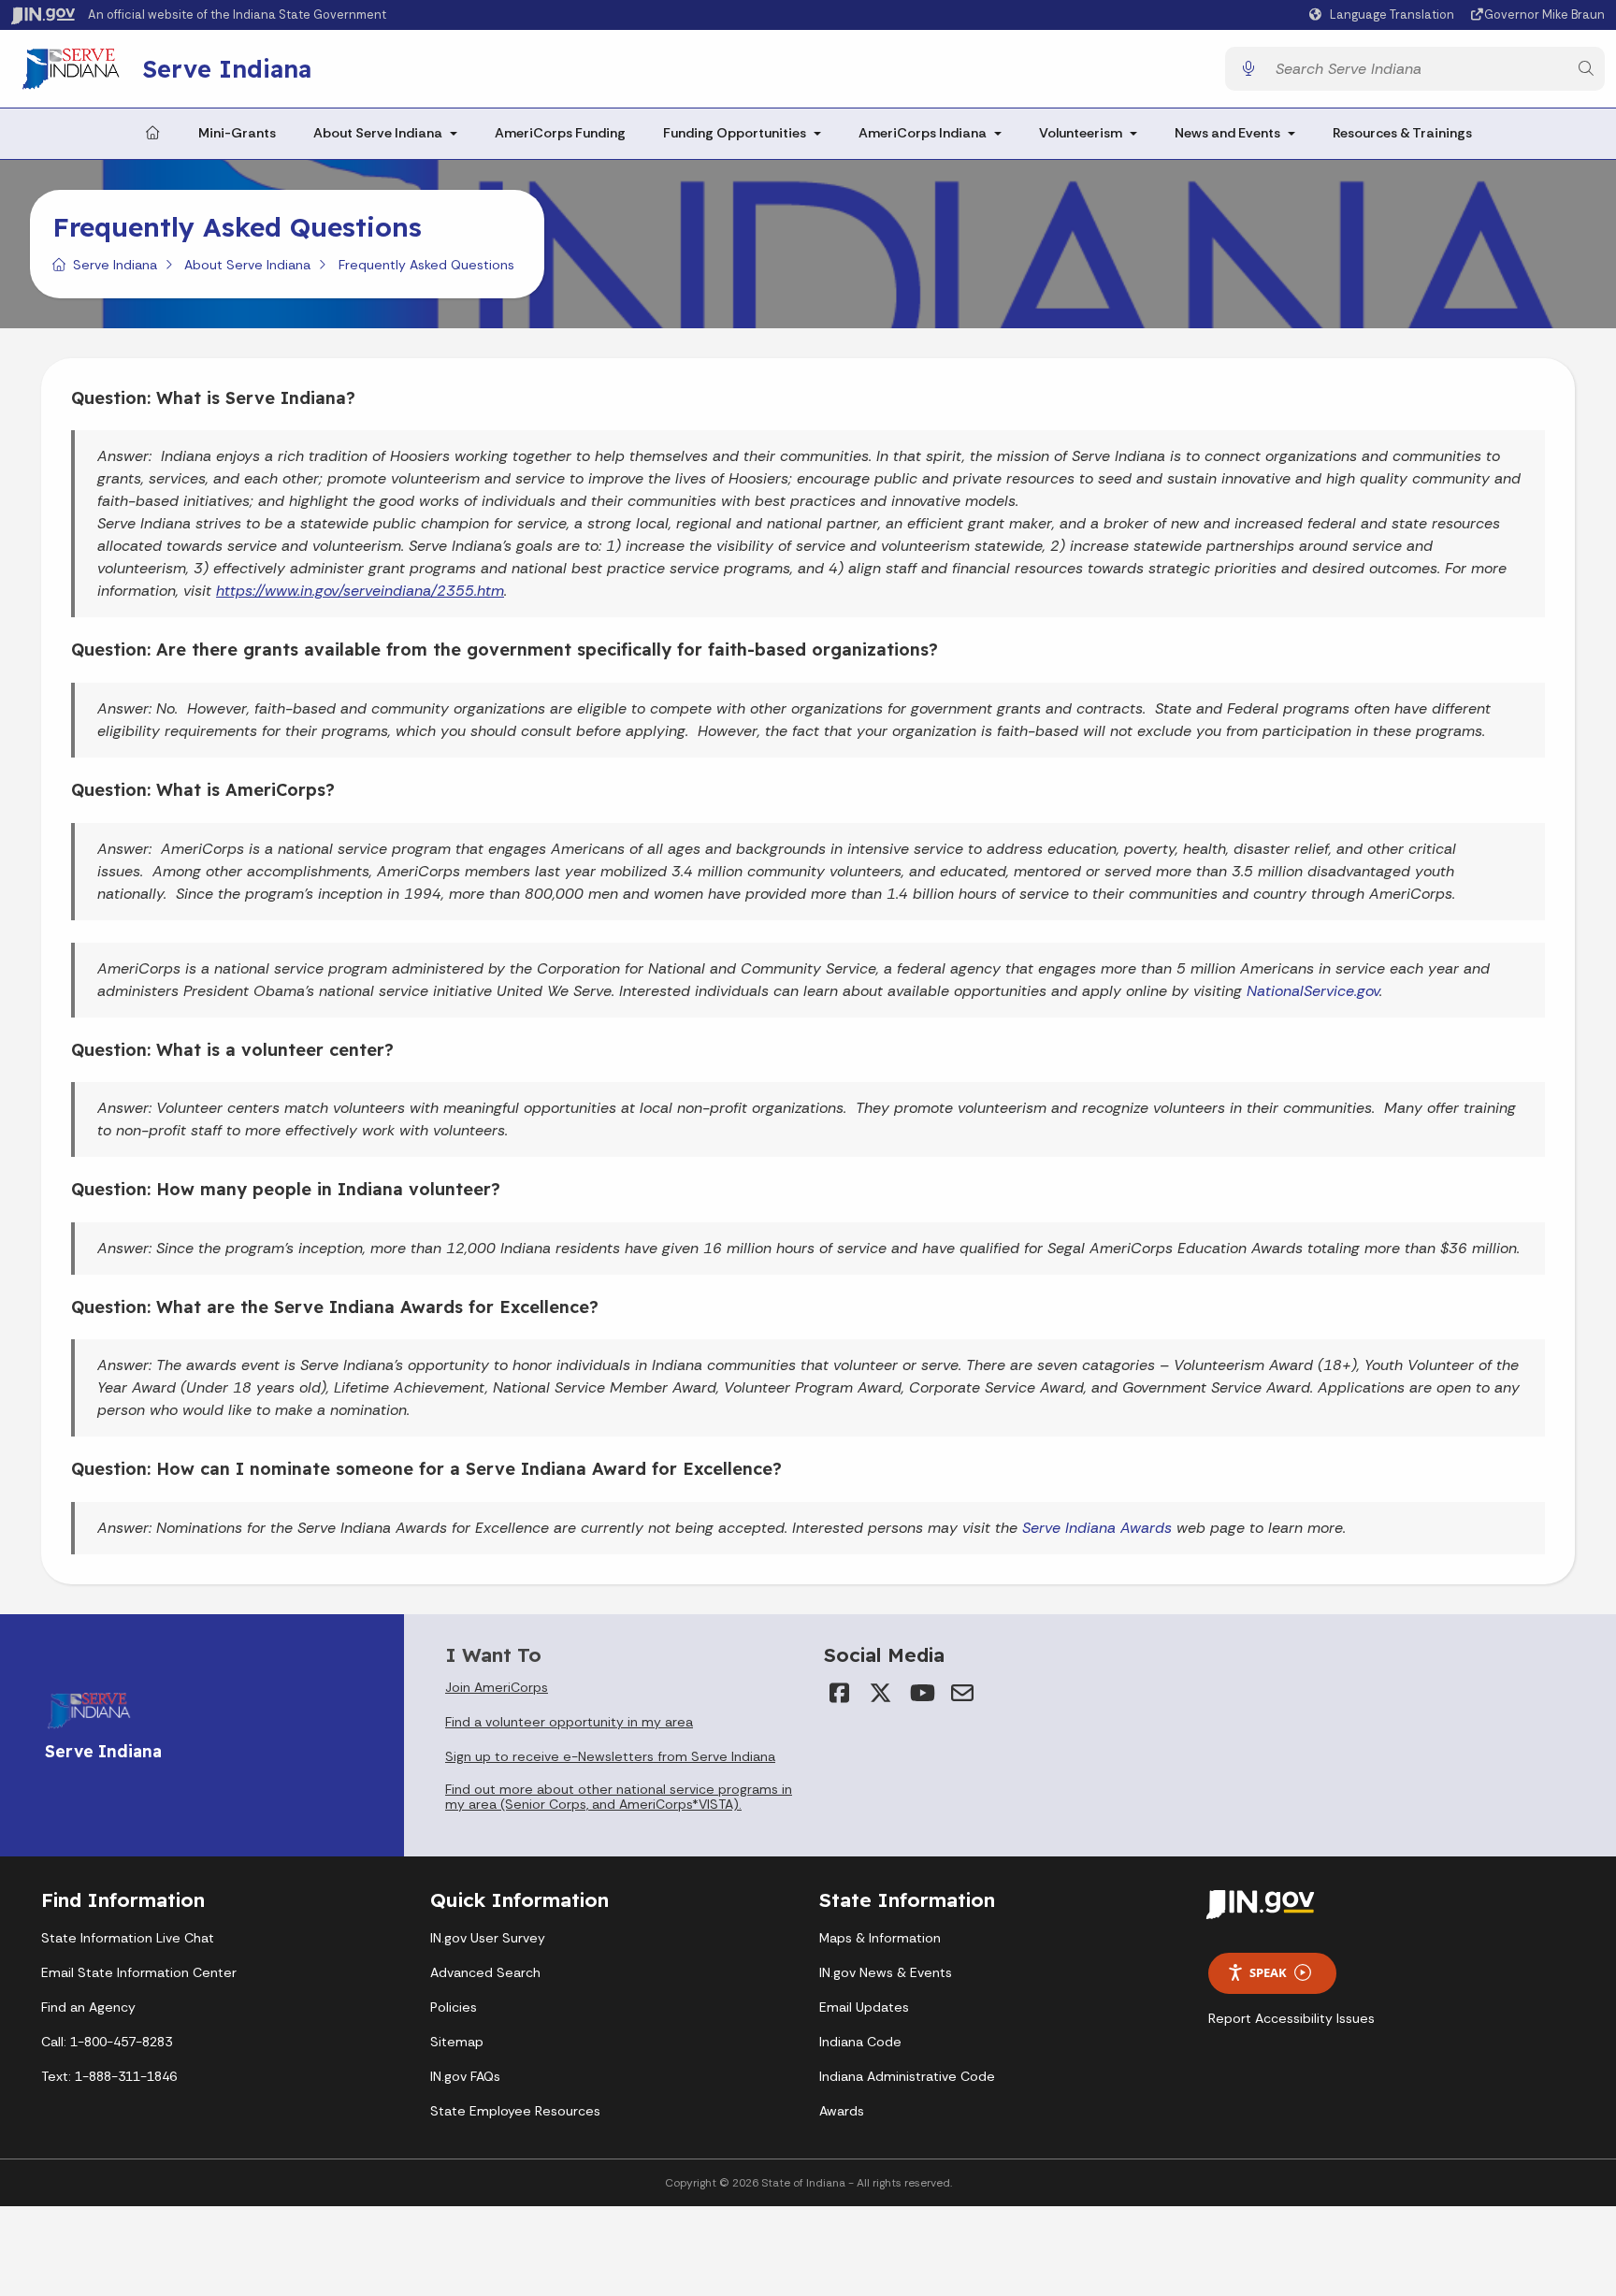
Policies (454, 2007)
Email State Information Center (139, 1972)
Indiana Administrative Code (907, 2076)
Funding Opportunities (735, 133)
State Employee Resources (515, 2111)
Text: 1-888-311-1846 (109, 2076)
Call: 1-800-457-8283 (107, 2042)
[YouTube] (921, 1693)
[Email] (962, 1693)
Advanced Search (485, 1972)
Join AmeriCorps (497, 1687)
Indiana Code (860, 2042)
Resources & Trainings (1402, 133)
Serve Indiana (227, 68)
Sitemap (457, 2042)
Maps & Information (880, 1938)
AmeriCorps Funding (560, 133)
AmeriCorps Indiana (923, 133)
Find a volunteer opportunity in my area (569, 1722)
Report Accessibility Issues (1291, 2018)
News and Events (1227, 133)
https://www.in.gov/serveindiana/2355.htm (360, 591)
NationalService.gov (1313, 991)
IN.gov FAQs (465, 2076)
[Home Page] (152, 134)
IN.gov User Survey (488, 1938)
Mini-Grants (237, 133)
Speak (1268, 1972)
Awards (842, 2111)
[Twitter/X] (880, 1693)
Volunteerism (1081, 133)
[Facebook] (839, 1693)
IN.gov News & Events (886, 1972)
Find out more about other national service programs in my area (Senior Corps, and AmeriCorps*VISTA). (619, 1797)
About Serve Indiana (378, 133)
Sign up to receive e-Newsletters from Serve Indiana (610, 1756)
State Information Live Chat (128, 1938)
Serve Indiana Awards (1097, 1528)
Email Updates (864, 2007)
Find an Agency (88, 2007)
